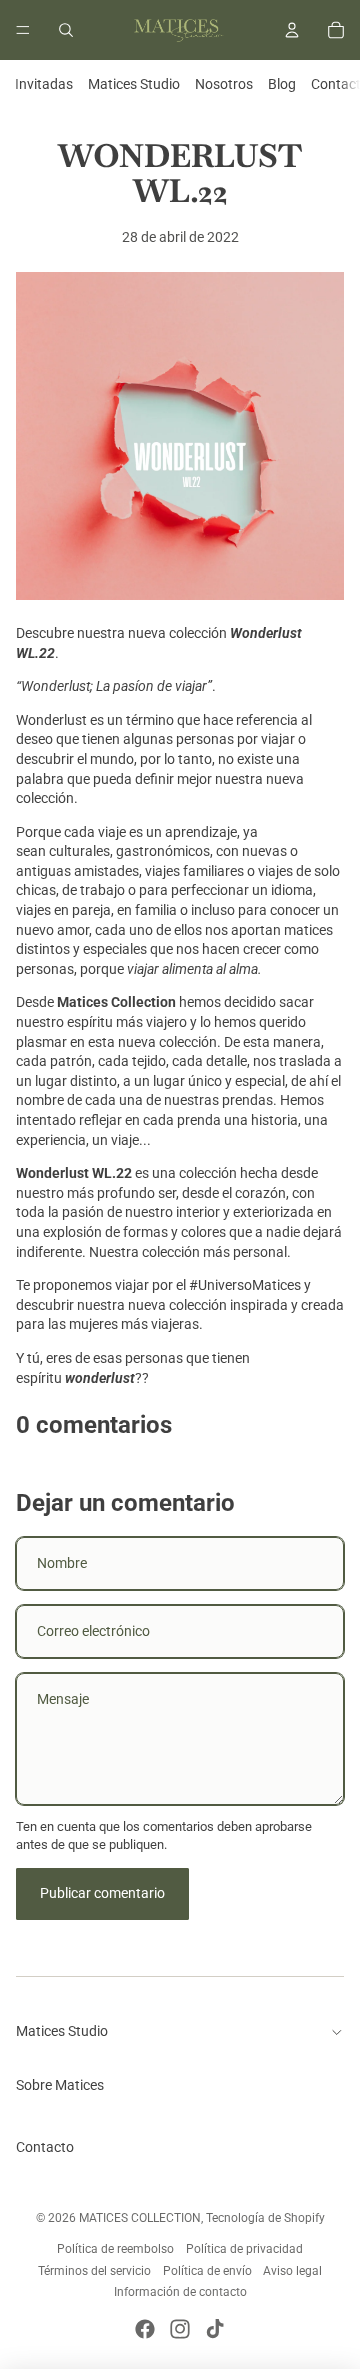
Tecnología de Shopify (265, 2218)
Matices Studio (134, 84)
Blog (282, 84)
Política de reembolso (115, 2249)
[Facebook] (145, 2329)
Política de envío (207, 2271)
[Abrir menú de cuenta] (292, 30)
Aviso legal (292, 2271)
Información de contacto (180, 2292)
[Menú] (23, 30)
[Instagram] (180, 2329)
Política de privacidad (244, 2249)
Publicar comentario (102, 1893)
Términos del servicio (94, 2271)
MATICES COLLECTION (140, 2218)
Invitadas (44, 84)
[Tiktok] (215, 2329)
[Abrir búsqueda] (66, 30)
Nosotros (224, 84)
